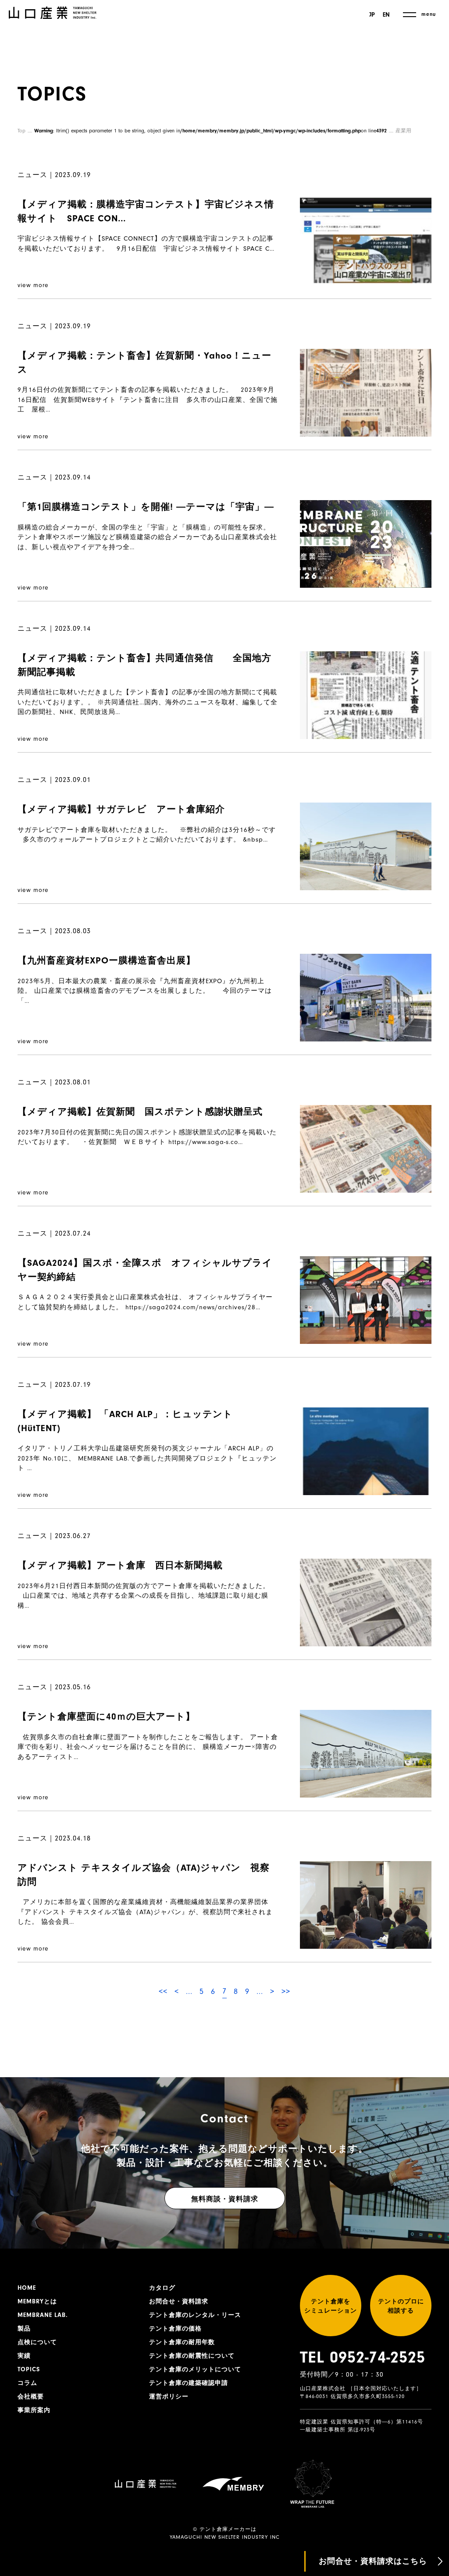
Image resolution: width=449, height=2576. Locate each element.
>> (286, 1992)
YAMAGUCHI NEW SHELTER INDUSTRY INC (225, 2537)
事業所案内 (34, 2410)
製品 (24, 2329)
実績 (24, 2356)
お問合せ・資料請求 (179, 2302)
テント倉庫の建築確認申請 (189, 2383)
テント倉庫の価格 (175, 2329)
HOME (27, 2288)
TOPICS (29, 2370)
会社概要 (31, 2397)
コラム (27, 2383)
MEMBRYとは (37, 2302)
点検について (37, 2342)
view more (33, 285)
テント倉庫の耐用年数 (182, 2342)
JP (372, 15)
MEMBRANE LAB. (43, 2315)
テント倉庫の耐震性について (192, 2356)
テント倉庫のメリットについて (195, 2370)
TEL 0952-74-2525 (363, 2357)
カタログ (162, 2288)
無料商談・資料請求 (225, 2199)
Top (21, 131)
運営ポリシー (169, 2397)
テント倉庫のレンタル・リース (195, 2315)
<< (163, 1992)
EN (386, 15)
